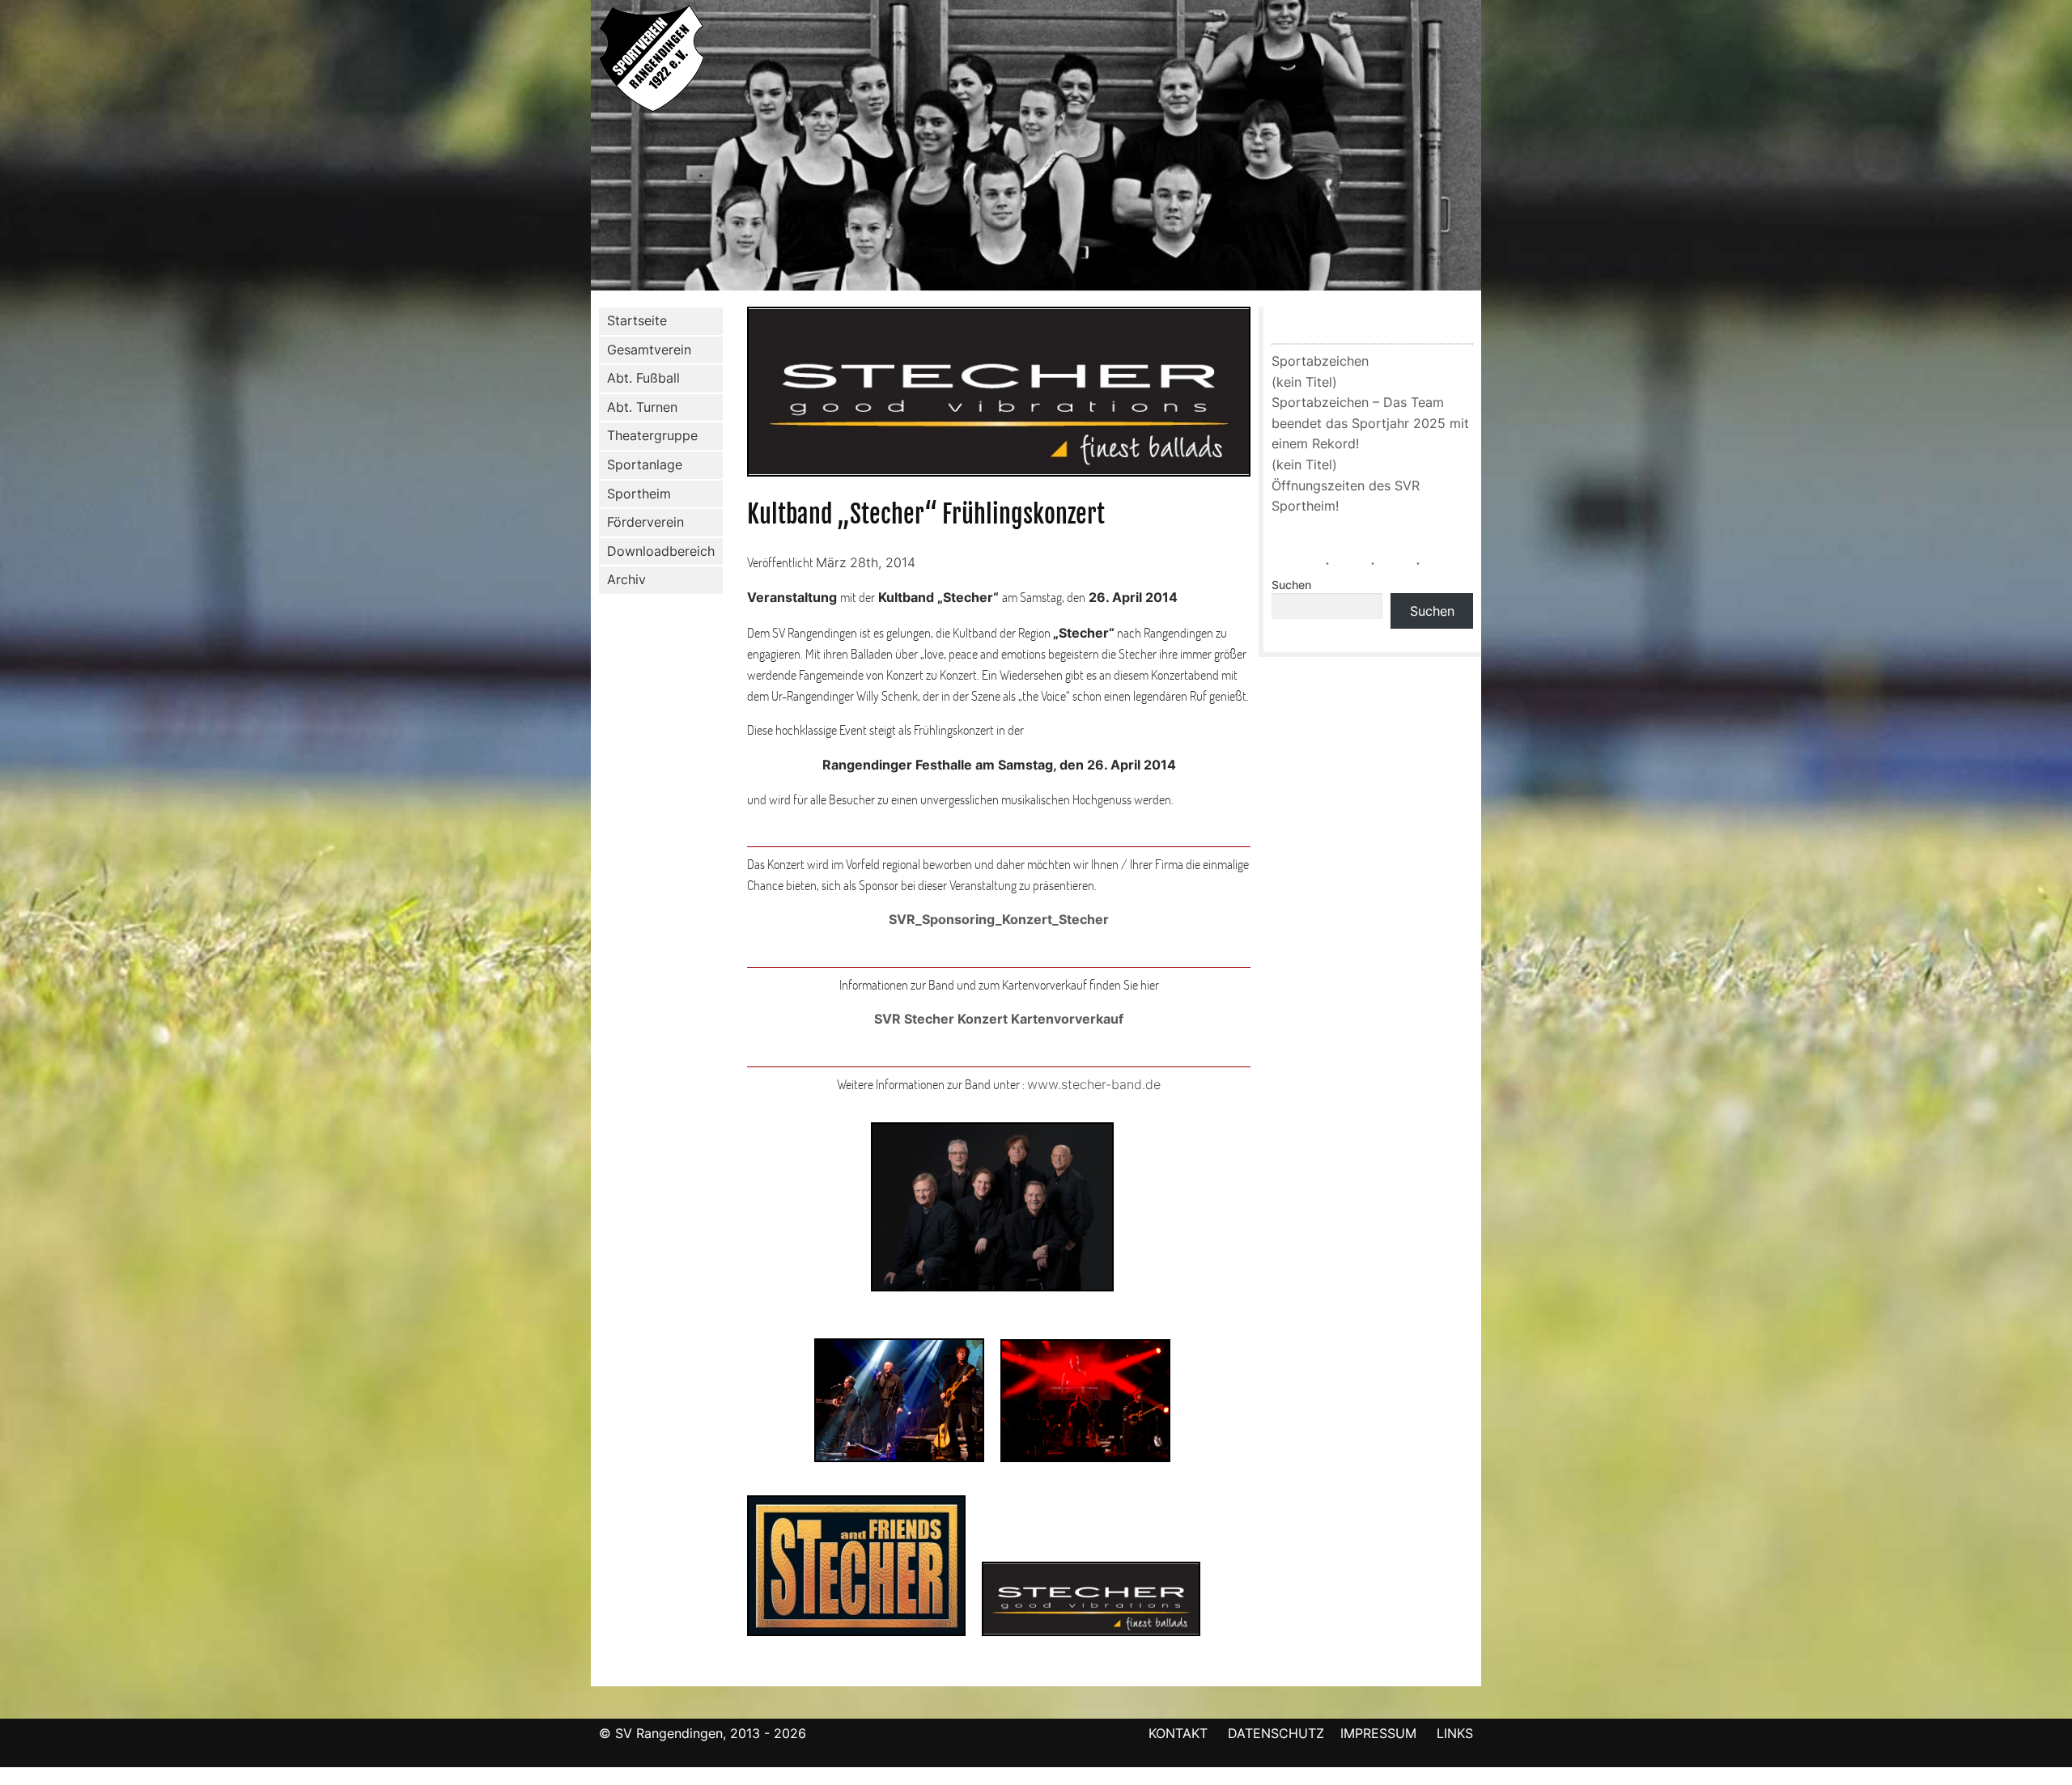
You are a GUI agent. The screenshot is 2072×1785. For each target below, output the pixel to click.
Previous (574, 148)
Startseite (637, 320)
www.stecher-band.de (1094, 1084)
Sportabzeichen (1320, 361)
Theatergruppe (652, 435)
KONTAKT (1178, 1733)
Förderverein (645, 522)
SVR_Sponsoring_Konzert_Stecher (999, 919)
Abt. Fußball (643, 378)
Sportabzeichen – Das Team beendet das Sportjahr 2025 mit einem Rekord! (1370, 423)
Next (1498, 148)
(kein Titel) (1304, 382)
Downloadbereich (661, 551)
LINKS (1455, 1733)
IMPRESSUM (1380, 1733)
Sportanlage (645, 464)
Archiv (626, 579)
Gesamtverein (649, 350)
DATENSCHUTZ (1276, 1733)
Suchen (1291, 585)
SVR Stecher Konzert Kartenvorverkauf (999, 1019)
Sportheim (639, 494)
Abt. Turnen (642, 407)
